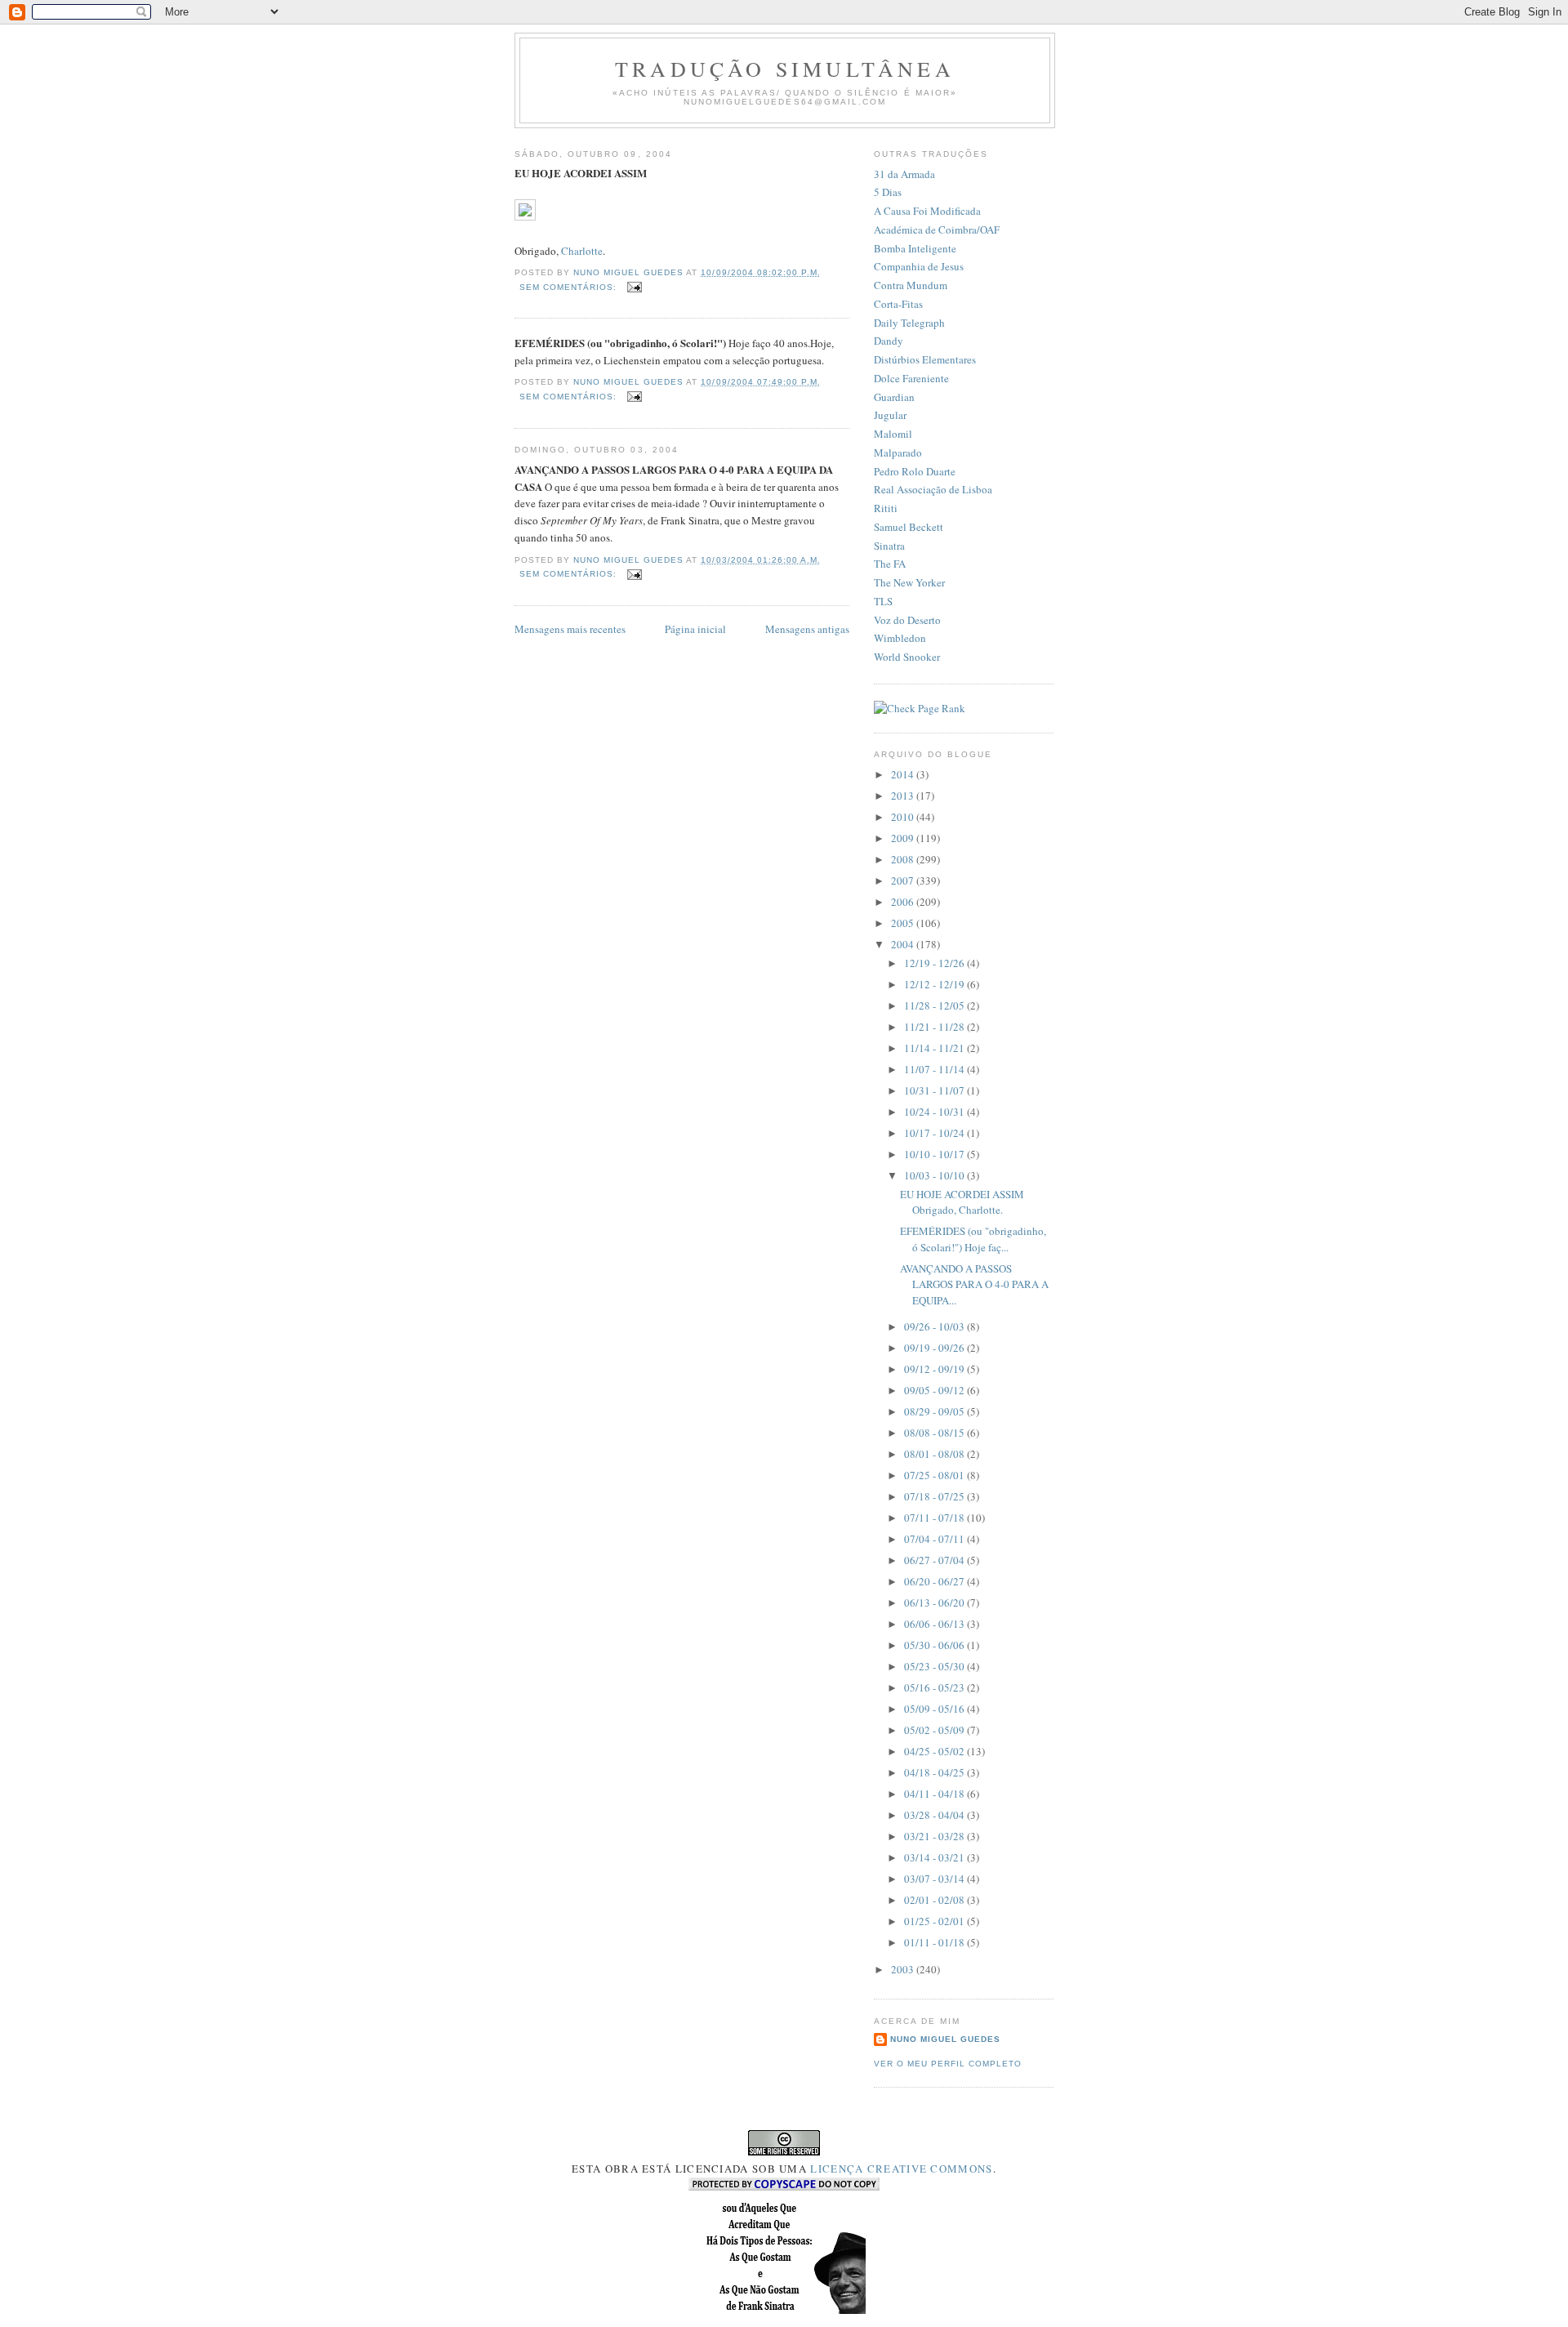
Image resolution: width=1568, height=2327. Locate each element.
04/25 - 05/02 (935, 1751)
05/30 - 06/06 (935, 1645)
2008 (904, 859)
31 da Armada (904, 174)
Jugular (890, 415)
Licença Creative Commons (901, 2169)
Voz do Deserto (907, 620)
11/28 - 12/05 (935, 1005)
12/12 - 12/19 (935, 984)
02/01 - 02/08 (935, 1900)
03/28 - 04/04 (935, 1815)
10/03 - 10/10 (935, 1175)
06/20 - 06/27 (935, 1581)
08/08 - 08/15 (935, 1433)
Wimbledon (900, 638)
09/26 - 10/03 (935, 1326)
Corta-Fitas (898, 304)
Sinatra (889, 546)
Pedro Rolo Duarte (915, 471)
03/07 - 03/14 (935, 1879)
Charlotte (582, 251)
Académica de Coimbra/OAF (937, 230)
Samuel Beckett (909, 527)
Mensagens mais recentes (570, 629)
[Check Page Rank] (920, 708)
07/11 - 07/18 (935, 1518)
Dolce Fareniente (911, 378)
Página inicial (695, 629)
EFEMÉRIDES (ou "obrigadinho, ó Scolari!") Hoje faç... (973, 1239)
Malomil (893, 434)
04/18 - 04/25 (935, 1772)
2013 (904, 796)
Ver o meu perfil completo (948, 2064)
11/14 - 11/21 (935, 1048)
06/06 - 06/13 (935, 1624)
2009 (904, 838)
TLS (883, 601)
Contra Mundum (911, 285)
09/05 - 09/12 (935, 1390)
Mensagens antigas (807, 629)
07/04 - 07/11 (935, 1539)
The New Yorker (909, 582)
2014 (904, 774)
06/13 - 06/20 (935, 1603)
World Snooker (907, 657)
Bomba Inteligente (915, 248)
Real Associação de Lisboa (933, 489)
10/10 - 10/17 (935, 1154)
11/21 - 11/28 (935, 1027)
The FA (890, 564)
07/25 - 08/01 (935, 1475)
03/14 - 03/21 (935, 1857)
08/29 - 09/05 (935, 1411)
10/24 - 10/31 (935, 1112)
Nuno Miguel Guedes (945, 2039)
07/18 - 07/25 (935, 1496)
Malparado (898, 452)
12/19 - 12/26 (935, 963)
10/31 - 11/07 (935, 1090)
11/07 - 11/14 (935, 1069)
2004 (904, 944)
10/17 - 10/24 (935, 1133)
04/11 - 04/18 (935, 1794)
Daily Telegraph (909, 323)
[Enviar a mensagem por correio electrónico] (634, 287)
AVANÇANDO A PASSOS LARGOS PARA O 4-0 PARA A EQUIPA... (974, 1284)
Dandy (889, 341)
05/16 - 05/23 (935, 1687)
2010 (904, 817)
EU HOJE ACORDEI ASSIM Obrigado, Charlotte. (962, 1202)
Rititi (886, 508)
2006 (904, 902)
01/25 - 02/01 (935, 1921)
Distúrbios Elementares (925, 359)
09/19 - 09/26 (935, 1348)
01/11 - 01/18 (935, 1942)
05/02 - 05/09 (935, 1730)
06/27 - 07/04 (935, 1560)
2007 (904, 880)
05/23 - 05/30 (935, 1666)
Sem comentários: (570, 287)
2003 (904, 1969)
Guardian (894, 397)
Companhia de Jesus (919, 266)
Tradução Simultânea (785, 69)
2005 (904, 923)
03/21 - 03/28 (935, 1836)
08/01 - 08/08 (935, 1454)
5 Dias (888, 192)
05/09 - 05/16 (935, 1709)
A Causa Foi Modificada (927, 211)
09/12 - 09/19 (935, 1369)
